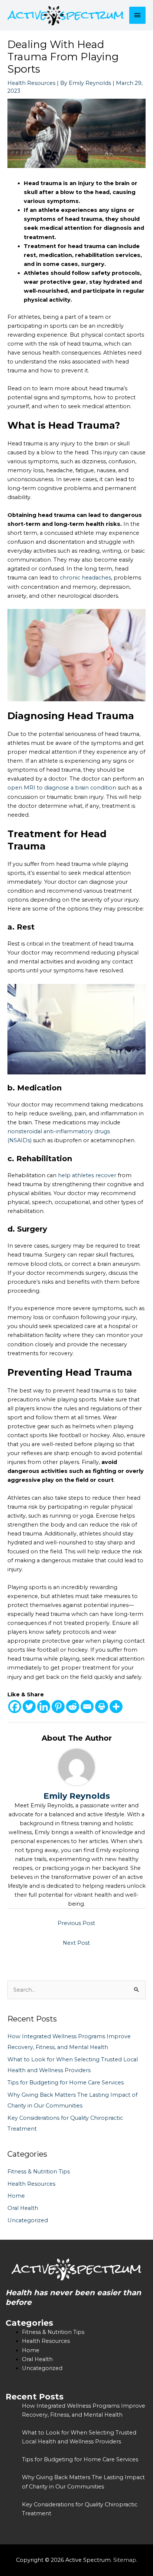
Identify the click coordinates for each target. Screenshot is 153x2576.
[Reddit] (73, 1707)
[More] (116, 1707)
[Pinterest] (58, 1707)
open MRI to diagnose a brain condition (62, 788)
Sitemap (125, 2560)
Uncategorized (28, 2220)
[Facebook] (15, 1707)
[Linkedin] (44, 1707)
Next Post (76, 1943)
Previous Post (76, 1923)
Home (16, 2196)
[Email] (87, 1707)
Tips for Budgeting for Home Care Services (66, 2083)
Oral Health (23, 2208)
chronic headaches (85, 578)
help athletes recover (87, 1175)
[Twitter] (29, 1707)
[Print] (102, 1707)
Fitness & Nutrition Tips (39, 2172)
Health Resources (31, 83)
